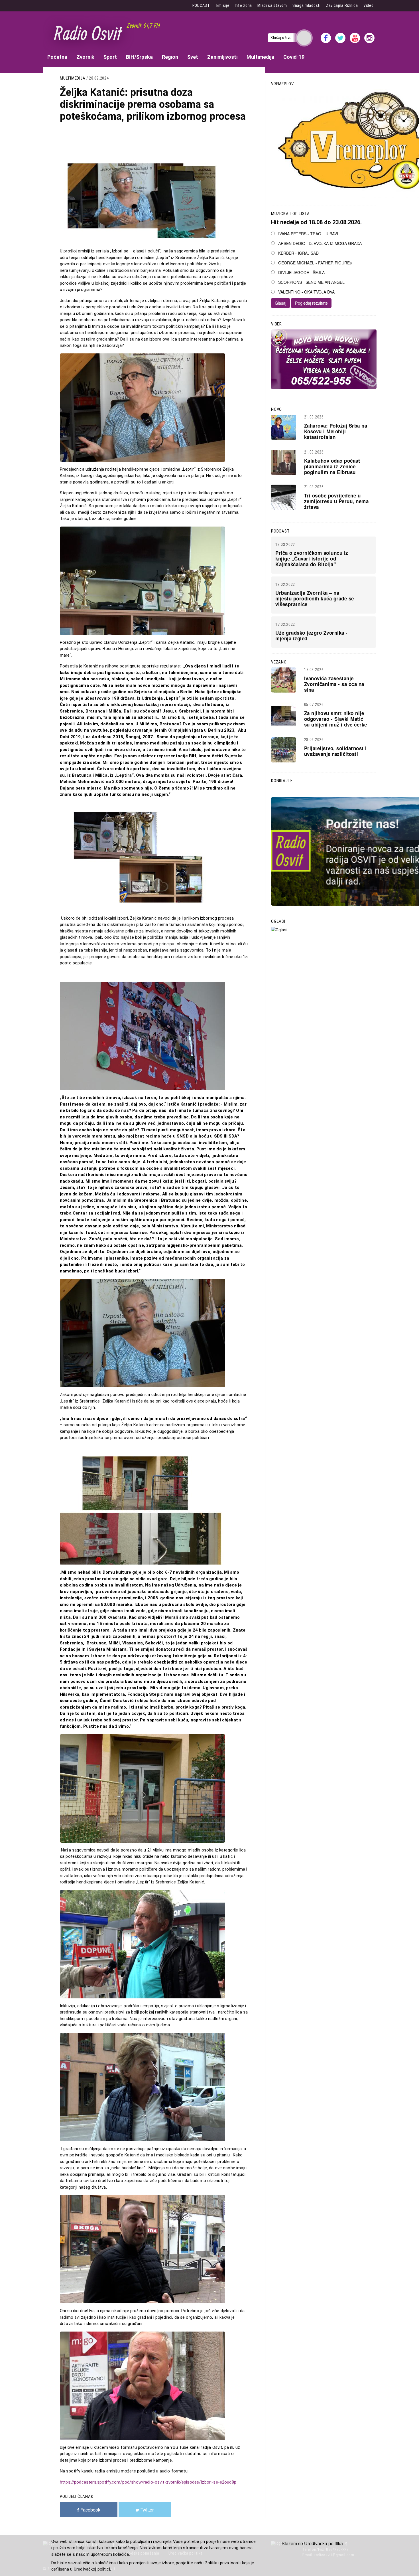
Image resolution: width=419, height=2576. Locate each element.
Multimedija (260, 57)
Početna (57, 57)
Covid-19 (294, 57)
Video (369, 5)
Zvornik (85, 57)
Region (170, 57)
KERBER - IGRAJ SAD (298, 253)
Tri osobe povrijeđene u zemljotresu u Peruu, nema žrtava (336, 501)
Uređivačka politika (324, 2543)
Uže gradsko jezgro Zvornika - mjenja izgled (312, 636)
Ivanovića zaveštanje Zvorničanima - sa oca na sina (334, 684)
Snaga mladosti (307, 5)
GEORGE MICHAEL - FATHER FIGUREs (315, 263)
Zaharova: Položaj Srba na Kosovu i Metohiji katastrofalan (336, 431)
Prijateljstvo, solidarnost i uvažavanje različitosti (335, 751)
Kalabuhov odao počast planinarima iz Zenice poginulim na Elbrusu (332, 466)
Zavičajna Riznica (342, 5)
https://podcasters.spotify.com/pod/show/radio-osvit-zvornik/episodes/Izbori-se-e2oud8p (148, 2482)
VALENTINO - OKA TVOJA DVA (306, 292)
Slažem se (292, 2543)
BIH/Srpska (139, 57)
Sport (110, 57)
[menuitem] (57, 57)
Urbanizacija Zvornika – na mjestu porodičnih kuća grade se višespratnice (315, 598)
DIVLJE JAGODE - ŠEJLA (301, 272)
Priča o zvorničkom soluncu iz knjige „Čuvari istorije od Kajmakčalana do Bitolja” (312, 558)
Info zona (243, 5)
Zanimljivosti (222, 57)
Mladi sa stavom (272, 5)
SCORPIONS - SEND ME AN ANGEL (311, 282)
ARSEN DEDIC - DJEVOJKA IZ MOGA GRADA (320, 243)
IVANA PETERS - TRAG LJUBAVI (308, 234)
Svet (193, 57)
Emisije (223, 5)
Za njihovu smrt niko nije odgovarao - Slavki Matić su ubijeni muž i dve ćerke (336, 719)
